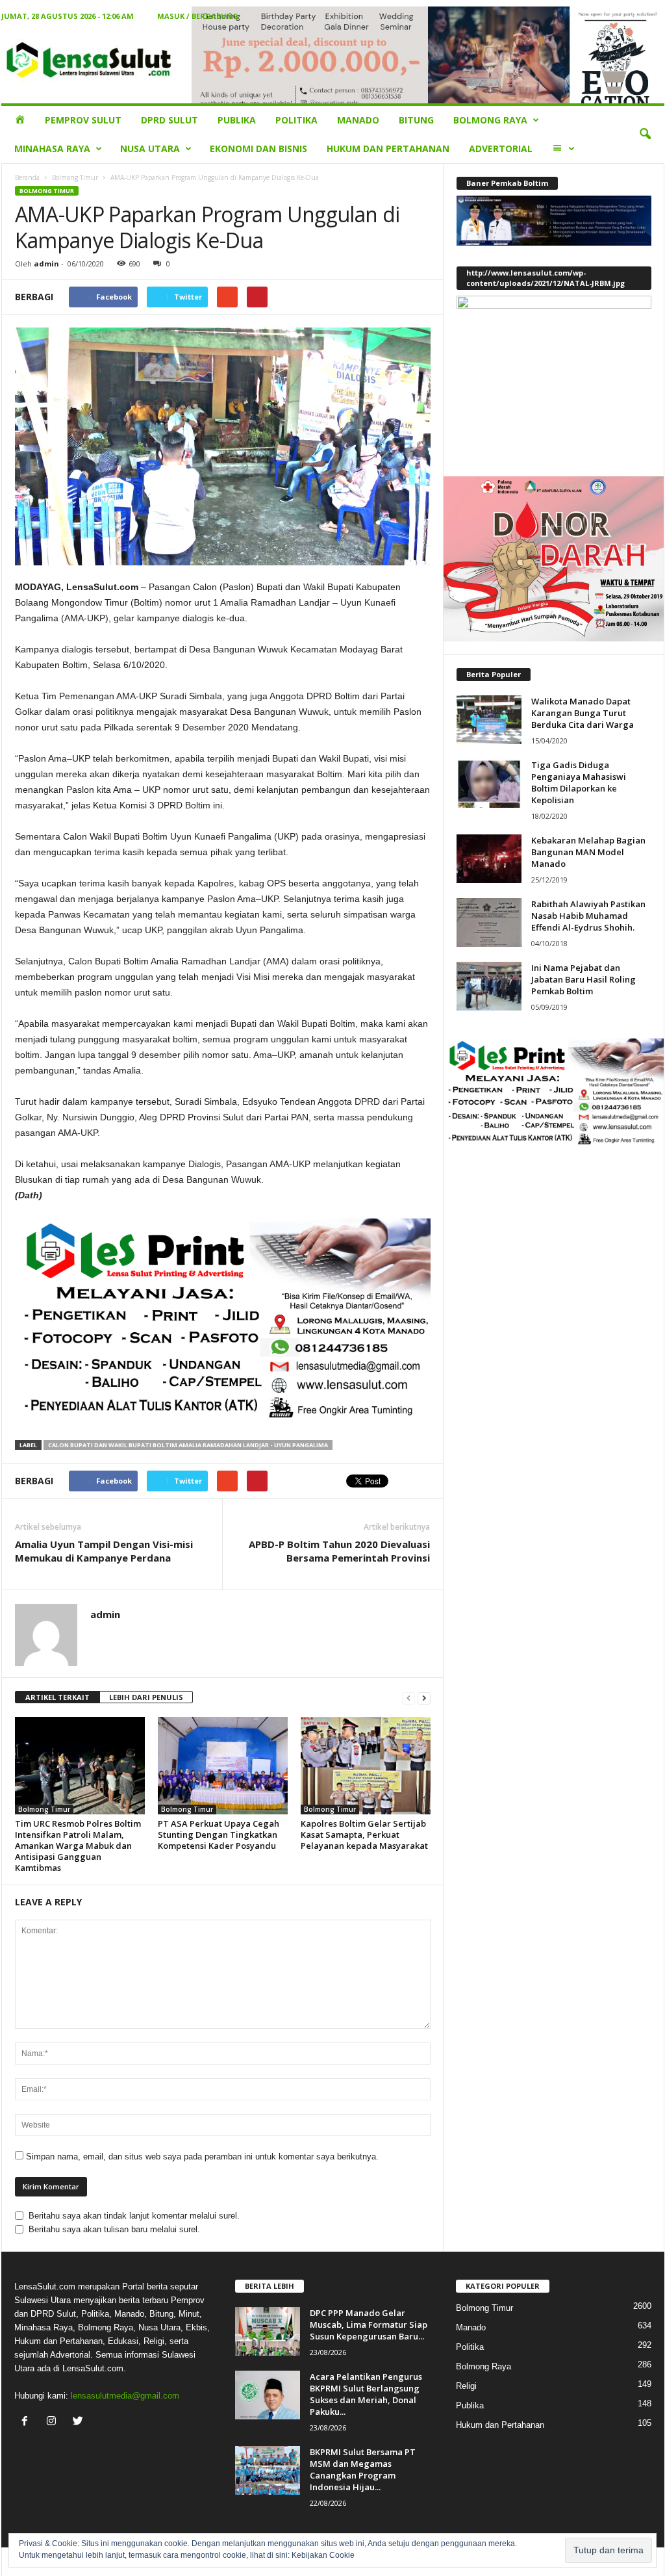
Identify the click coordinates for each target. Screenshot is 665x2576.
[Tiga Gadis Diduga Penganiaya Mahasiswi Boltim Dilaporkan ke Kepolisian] (489, 783)
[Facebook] (28, 2422)
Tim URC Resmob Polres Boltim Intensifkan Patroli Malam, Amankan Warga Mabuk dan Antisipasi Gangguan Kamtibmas (78, 1846)
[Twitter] (80, 2422)
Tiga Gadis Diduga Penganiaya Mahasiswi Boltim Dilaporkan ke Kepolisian (579, 782)
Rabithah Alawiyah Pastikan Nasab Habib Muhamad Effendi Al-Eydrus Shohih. (588, 916)
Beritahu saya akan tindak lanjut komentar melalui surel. (134, 2216)
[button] (645, 135)
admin (46, 264)
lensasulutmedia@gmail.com (125, 2396)
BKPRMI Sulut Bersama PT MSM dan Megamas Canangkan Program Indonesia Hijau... (363, 2469)
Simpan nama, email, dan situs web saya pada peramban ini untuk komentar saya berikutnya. (202, 2157)
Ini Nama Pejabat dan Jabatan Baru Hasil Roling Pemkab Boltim (583, 979)
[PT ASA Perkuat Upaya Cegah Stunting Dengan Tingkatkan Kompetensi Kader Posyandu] (223, 1766)
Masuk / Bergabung (198, 16)
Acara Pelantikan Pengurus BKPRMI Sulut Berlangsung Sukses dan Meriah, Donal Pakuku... (366, 2394)
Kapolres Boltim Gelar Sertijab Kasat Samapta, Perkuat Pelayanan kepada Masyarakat (364, 1835)
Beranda (27, 177)
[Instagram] (54, 2422)
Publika (237, 120)
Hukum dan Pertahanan (388, 148)
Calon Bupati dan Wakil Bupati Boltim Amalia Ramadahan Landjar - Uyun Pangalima (188, 1445)
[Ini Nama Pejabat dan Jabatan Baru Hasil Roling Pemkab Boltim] (489, 986)
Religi (466, 2386)
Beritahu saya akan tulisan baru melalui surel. (114, 2229)
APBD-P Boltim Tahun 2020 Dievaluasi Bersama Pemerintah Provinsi (339, 1551)
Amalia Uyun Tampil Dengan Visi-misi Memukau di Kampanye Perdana (104, 1551)
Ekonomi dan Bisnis (258, 148)
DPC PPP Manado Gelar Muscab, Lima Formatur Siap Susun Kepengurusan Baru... (369, 2325)
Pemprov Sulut (83, 120)
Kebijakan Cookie (323, 2555)
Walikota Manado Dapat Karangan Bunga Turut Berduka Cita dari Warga (583, 713)
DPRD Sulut (169, 120)
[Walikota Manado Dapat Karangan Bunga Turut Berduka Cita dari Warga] (489, 720)
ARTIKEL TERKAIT (57, 1697)
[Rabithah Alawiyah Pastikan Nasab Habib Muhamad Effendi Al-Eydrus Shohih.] (489, 922)
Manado (358, 120)
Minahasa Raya (52, 148)
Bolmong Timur (75, 177)
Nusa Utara (150, 148)
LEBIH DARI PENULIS (146, 1697)
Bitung (416, 120)
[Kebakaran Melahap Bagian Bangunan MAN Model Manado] (489, 859)
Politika (296, 120)
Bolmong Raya (490, 120)
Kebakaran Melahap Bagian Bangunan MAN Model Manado (588, 852)
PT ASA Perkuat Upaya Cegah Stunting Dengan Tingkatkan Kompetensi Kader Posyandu (219, 1835)
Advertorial (501, 148)
